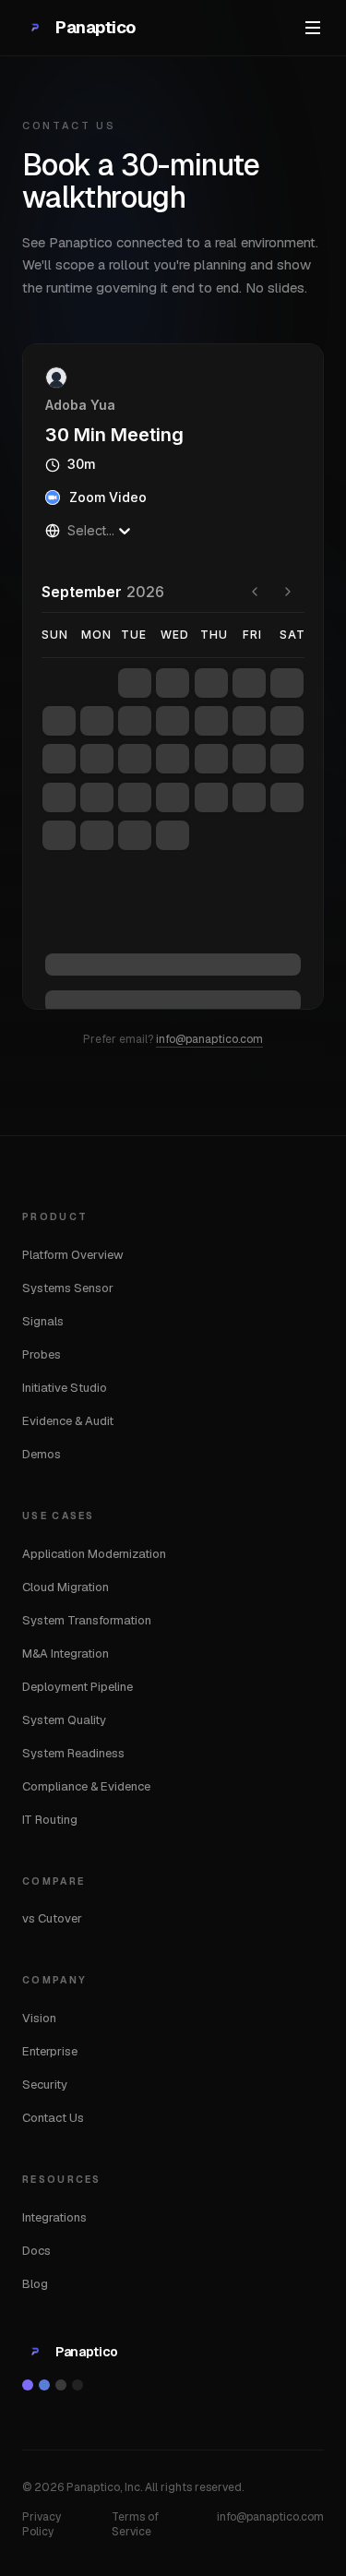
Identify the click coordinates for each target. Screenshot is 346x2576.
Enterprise (50, 2051)
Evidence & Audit (68, 1421)
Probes (42, 1354)
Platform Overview (73, 1255)
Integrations (54, 2217)
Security (45, 2085)
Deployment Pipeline (78, 1687)
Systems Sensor (68, 1288)
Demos (42, 1454)
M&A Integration (66, 1653)
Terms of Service (135, 2524)
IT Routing (50, 1820)
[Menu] (313, 28)
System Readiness (73, 1753)
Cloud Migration (66, 1587)
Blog (35, 2284)
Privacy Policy (42, 2524)
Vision (39, 2018)
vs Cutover (52, 1918)
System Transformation (87, 1620)
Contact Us (53, 2118)
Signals (43, 1321)
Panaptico (95, 27)
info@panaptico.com (209, 1039)
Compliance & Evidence (86, 1786)
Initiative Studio (65, 1388)
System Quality (64, 1720)
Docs (36, 2251)
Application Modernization (94, 1554)
